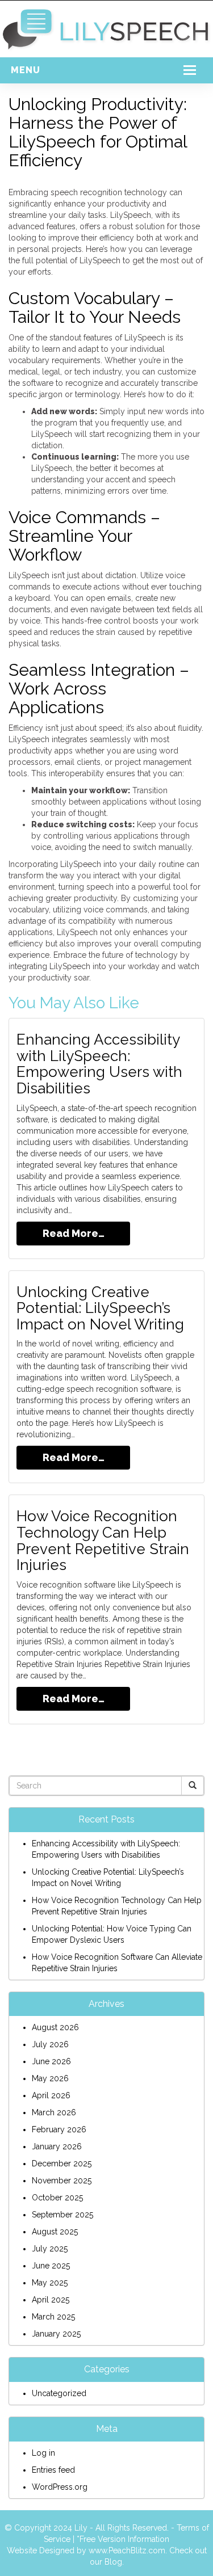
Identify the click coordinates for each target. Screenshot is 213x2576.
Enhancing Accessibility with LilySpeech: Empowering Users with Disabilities (99, 1064)
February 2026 (59, 2129)
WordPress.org (60, 2487)
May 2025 (50, 2283)
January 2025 (56, 2334)
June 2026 (51, 2061)
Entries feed (53, 2470)
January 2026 (57, 2146)
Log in (43, 2453)
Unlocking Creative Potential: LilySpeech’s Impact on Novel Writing (100, 1308)
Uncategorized (59, 2393)
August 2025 (55, 2232)
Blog (113, 2562)
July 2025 (50, 2249)
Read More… (74, 1233)
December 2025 (62, 2163)
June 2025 (51, 2266)
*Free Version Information (123, 2539)
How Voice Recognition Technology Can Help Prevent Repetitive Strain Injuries (103, 1540)
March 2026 (54, 2112)
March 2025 (53, 2317)
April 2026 (51, 2095)
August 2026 (55, 2027)
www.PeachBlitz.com (127, 2550)
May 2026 (50, 2078)
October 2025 (57, 2198)
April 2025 (51, 2300)
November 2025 (62, 2181)
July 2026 (50, 2044)
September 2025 (62, 2215)
